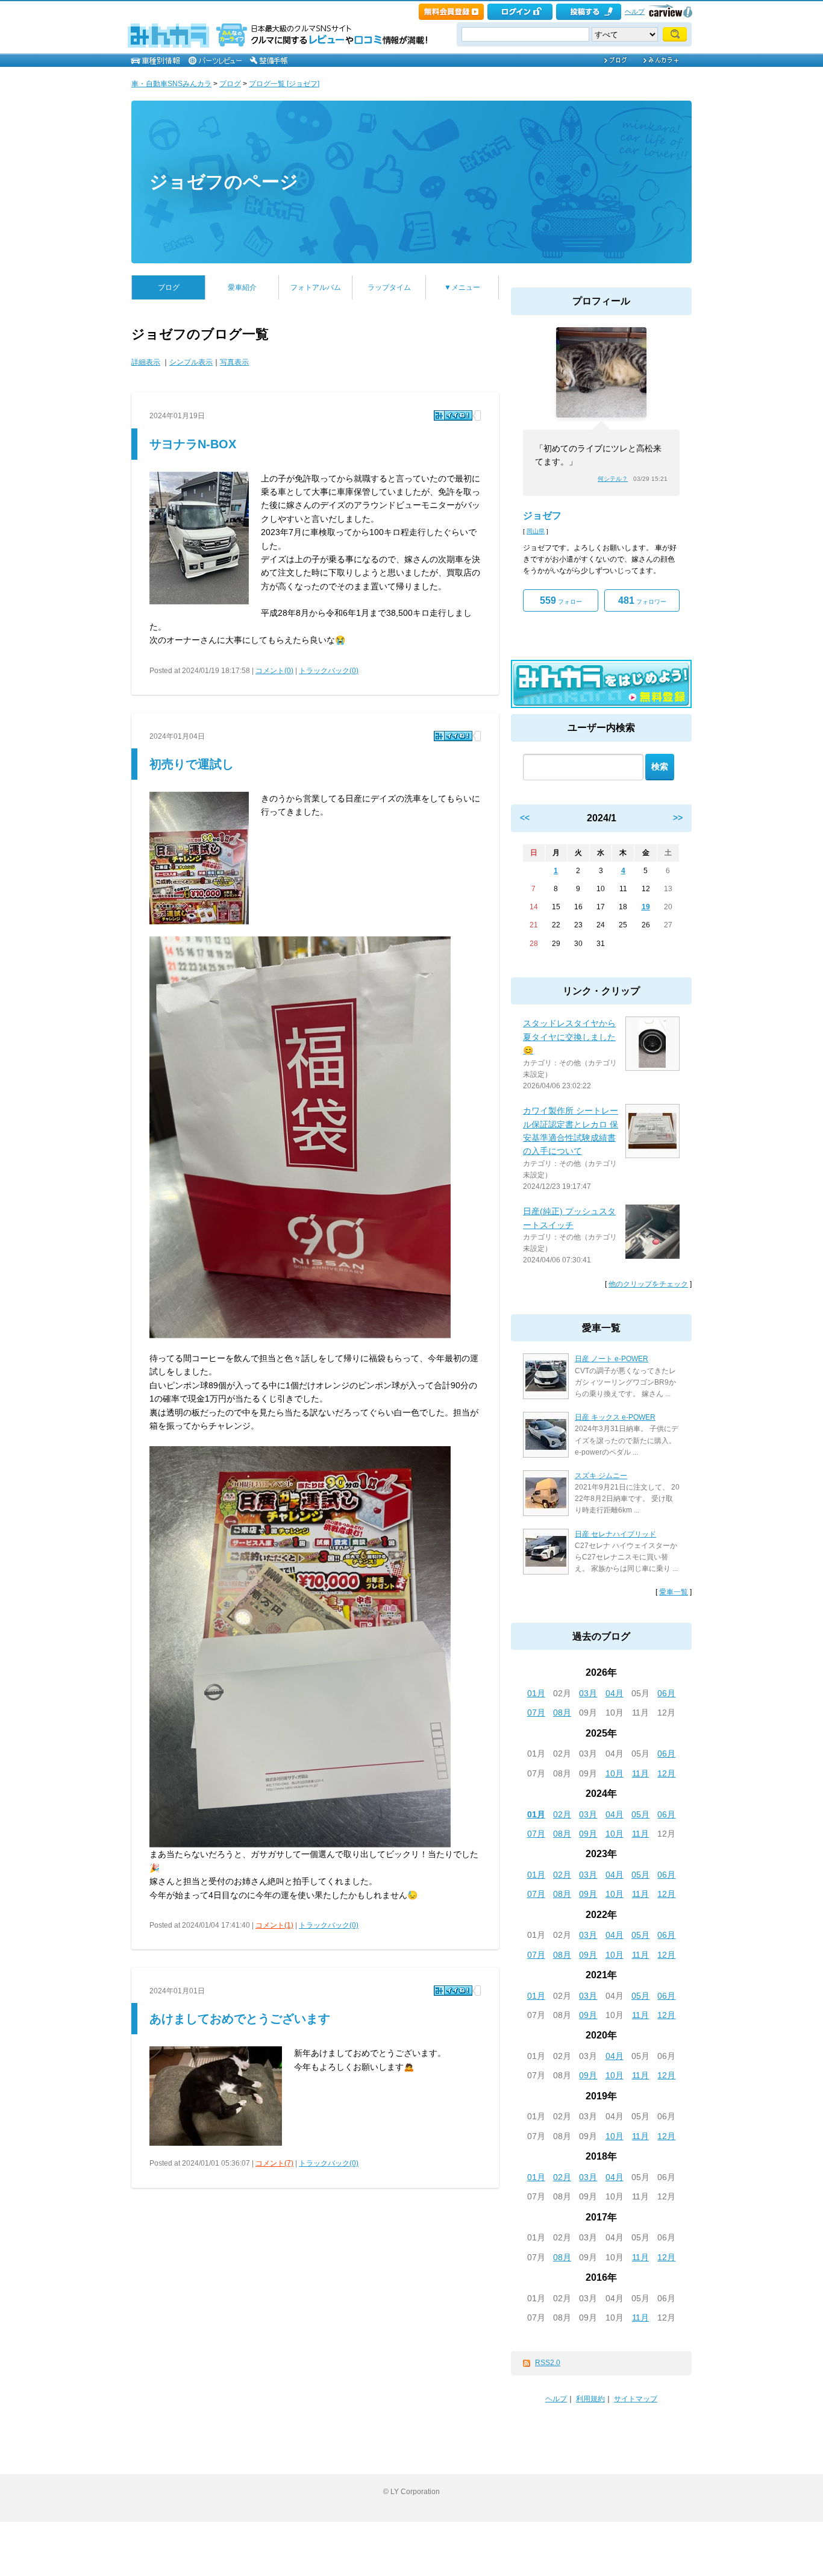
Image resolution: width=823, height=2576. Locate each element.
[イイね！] (453, 415)
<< (525, 818)
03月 (588, 1693)
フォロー (561, 600)
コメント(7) (274, 2163)
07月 (536, 1713)
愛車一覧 (674, 1592)
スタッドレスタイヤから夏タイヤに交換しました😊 (569, 1037)
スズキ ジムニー (601, 1476)
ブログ (230, 84)
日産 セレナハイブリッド (615, 1534)
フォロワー (642, 600)
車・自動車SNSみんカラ (171, 84)
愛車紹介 (242, 287)
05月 (640, 1814)
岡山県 (536, 531)
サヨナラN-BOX (193, 444)
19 (646, 907)
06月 (666, 1693)
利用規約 (590, 2399)
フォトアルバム (316, 287)
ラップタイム (389, 287)
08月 (562, 1713)
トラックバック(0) (329, 671)
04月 (615, 1693)
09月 (588, 1834)
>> (678, 818)
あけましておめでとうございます (240, 2019)
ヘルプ (635, 11)
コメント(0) (274, 671)
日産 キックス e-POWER (615, 1417)
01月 (536, 1693)
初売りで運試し (192, 764)
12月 (666, 1773)
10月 (615, 1773)
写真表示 (234, 362)
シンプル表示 (191, 362)
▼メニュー (462, 287)
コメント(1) (274, 1925)
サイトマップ (636, 2399)
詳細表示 (146, 362)
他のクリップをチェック (648, 1284)
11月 (640, 1773)
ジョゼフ (542, 516)
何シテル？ (613, 479)
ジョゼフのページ (224, 182)
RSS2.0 (548, 2363)
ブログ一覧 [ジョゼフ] (284, 84)
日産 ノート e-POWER (612, 1359)
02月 (562, 1814)
